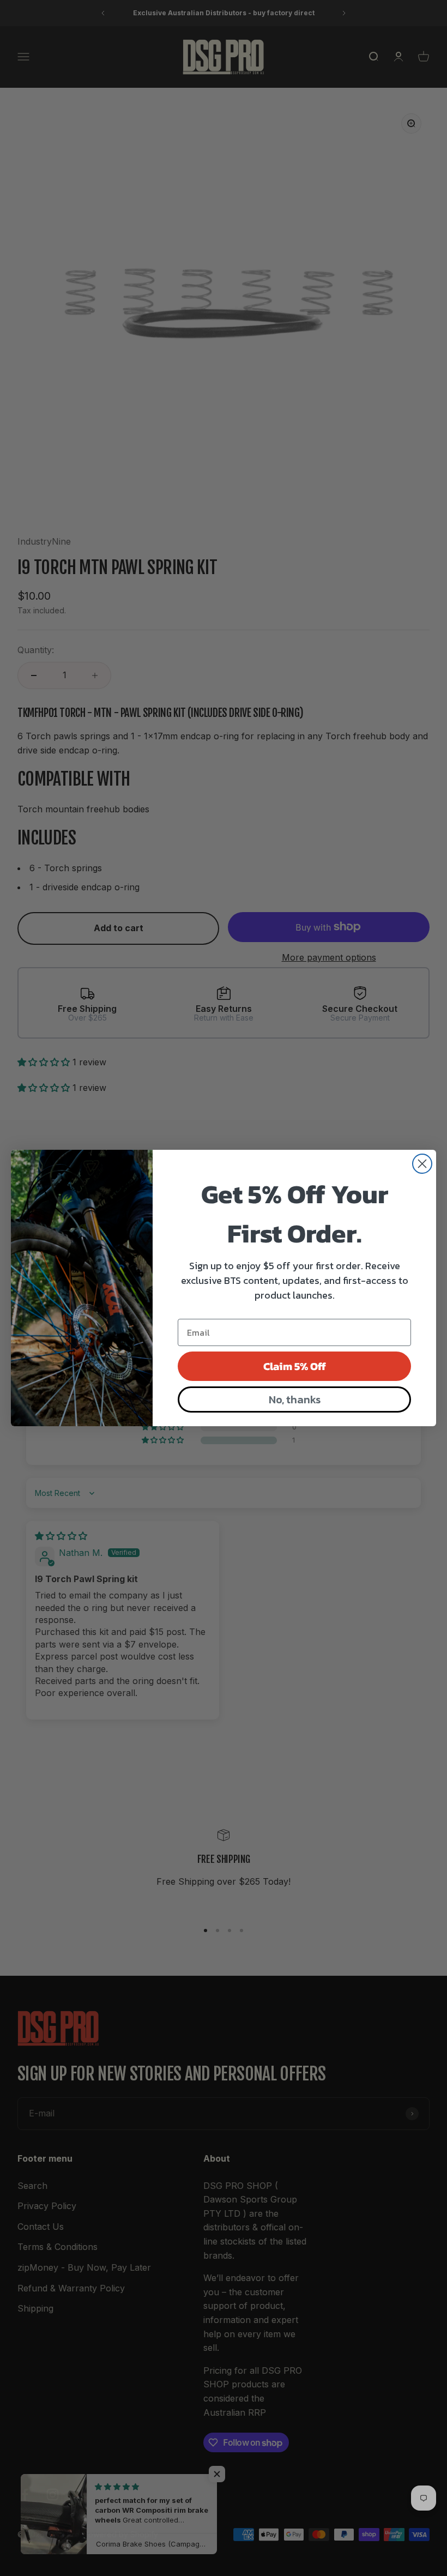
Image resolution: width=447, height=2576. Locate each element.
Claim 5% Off (295, 1366)
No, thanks (295, 1399)
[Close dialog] (422, 1164)
